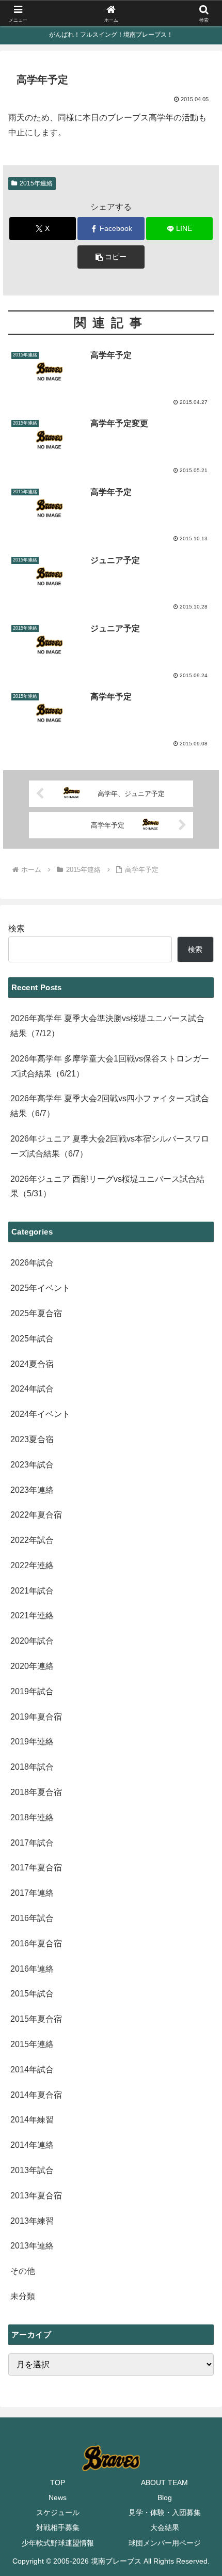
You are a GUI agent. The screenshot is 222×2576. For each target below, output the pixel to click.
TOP (58, 2483)
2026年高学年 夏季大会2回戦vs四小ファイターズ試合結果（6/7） (110, 1106)
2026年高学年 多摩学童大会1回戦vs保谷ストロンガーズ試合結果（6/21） (110, 1066)
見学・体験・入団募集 (165, 2512)
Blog (165, 2497)
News (58, 2497)
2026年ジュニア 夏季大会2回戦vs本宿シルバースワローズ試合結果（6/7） (110, 1146)
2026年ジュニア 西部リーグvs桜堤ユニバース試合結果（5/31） (107, 1186)
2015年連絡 (36, 183)
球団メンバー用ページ (165, 2543)
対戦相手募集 (58, 2527)
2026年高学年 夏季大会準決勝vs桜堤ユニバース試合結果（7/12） (107, 1026)
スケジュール (58, 2512)
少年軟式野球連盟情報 (58, 2543)
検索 (17, 928)
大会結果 (165, 2527)
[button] (111, 257)
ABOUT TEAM (164, 2483)
